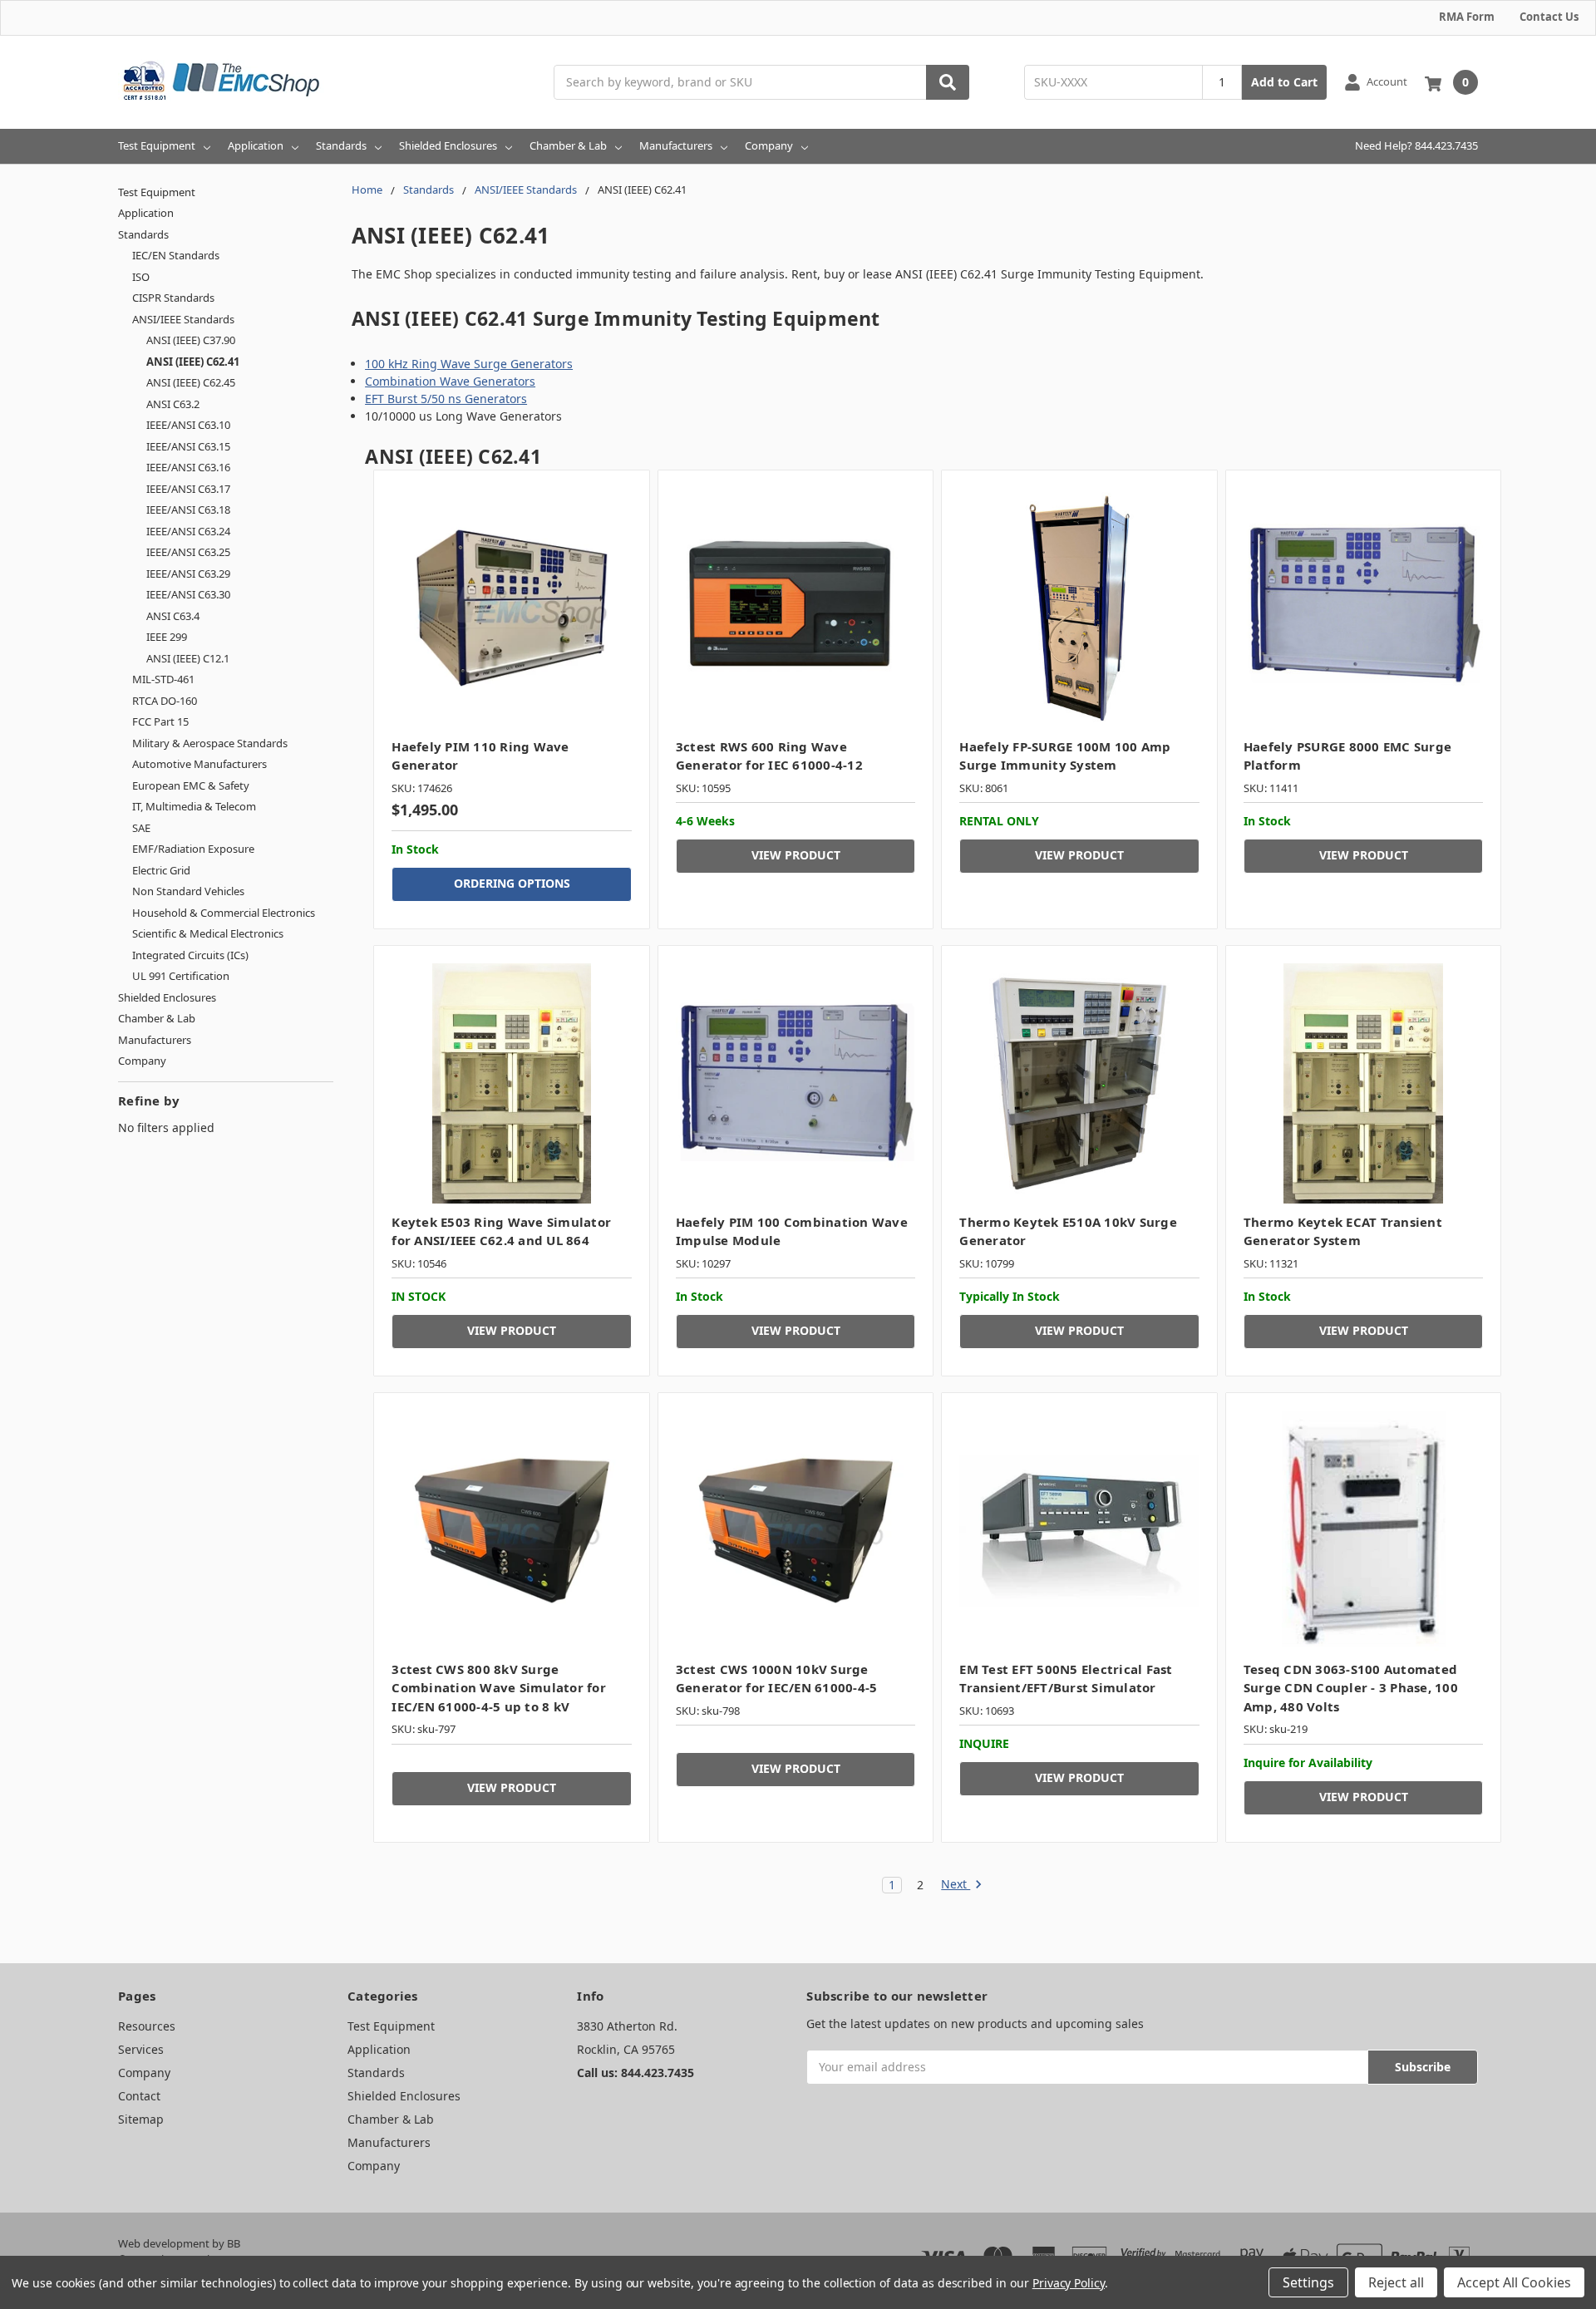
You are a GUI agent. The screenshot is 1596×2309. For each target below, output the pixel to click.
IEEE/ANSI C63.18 (188, 510)
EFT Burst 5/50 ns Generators (446, 399)
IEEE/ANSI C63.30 (188, 594)
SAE (141, 828)
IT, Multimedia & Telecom (194, 806)
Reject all (1396, 2282)
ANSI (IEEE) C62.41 (193, 362)
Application (256, 145)
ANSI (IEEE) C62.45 (191, 382)
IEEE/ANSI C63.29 (188, 574)
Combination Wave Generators (450, 381)
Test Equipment (157, 145)
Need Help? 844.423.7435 (1416, 145)
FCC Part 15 (160, 721)
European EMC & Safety (191, 785)
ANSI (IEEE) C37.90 (191, 340)
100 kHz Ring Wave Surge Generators (469, 364)
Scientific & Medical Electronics (208, 933)
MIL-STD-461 (163, 679)
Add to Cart (1284, 82)
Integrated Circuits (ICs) (190, 955)
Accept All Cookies (1514, 2282)
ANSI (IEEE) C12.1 (188, 658)
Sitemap (141, 2119)
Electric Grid (161, 870)
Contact (139, 2096)
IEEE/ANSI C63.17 (188, 489)
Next (956, 1885)
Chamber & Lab (568, 145)
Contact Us (1549, 17)
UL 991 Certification (181, 976)
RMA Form (1467, 17)
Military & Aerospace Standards (210, 743)
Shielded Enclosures (448, 145)
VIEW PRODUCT (796, 855)
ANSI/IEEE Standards (183, 319)
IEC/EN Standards (176, 255)
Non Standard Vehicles (188, 891)
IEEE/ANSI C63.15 (188, 446)
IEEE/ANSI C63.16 (188, 467)
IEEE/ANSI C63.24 (188, 531)
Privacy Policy (1069, 2283)
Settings (1308, 2282)
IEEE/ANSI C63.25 (188, 552)
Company (769, 145)
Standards (341, 145)
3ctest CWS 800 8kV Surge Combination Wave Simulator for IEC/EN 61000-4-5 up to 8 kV (499, 1688)
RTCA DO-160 (165, 701)
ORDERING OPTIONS (512, 883)
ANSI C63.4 (173, 616)
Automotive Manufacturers (199, 764)
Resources (147, 2026)
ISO (141, 277)
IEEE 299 (167, 637)
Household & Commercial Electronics (224, 913)
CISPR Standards (173, 298)
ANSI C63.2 (173, 404)
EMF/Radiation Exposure (193, 849)
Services (141, 2049)
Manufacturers (676, 145)
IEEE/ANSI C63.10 (188, 425)
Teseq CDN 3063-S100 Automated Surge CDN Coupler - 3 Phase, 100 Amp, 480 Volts (1351, 1688)
